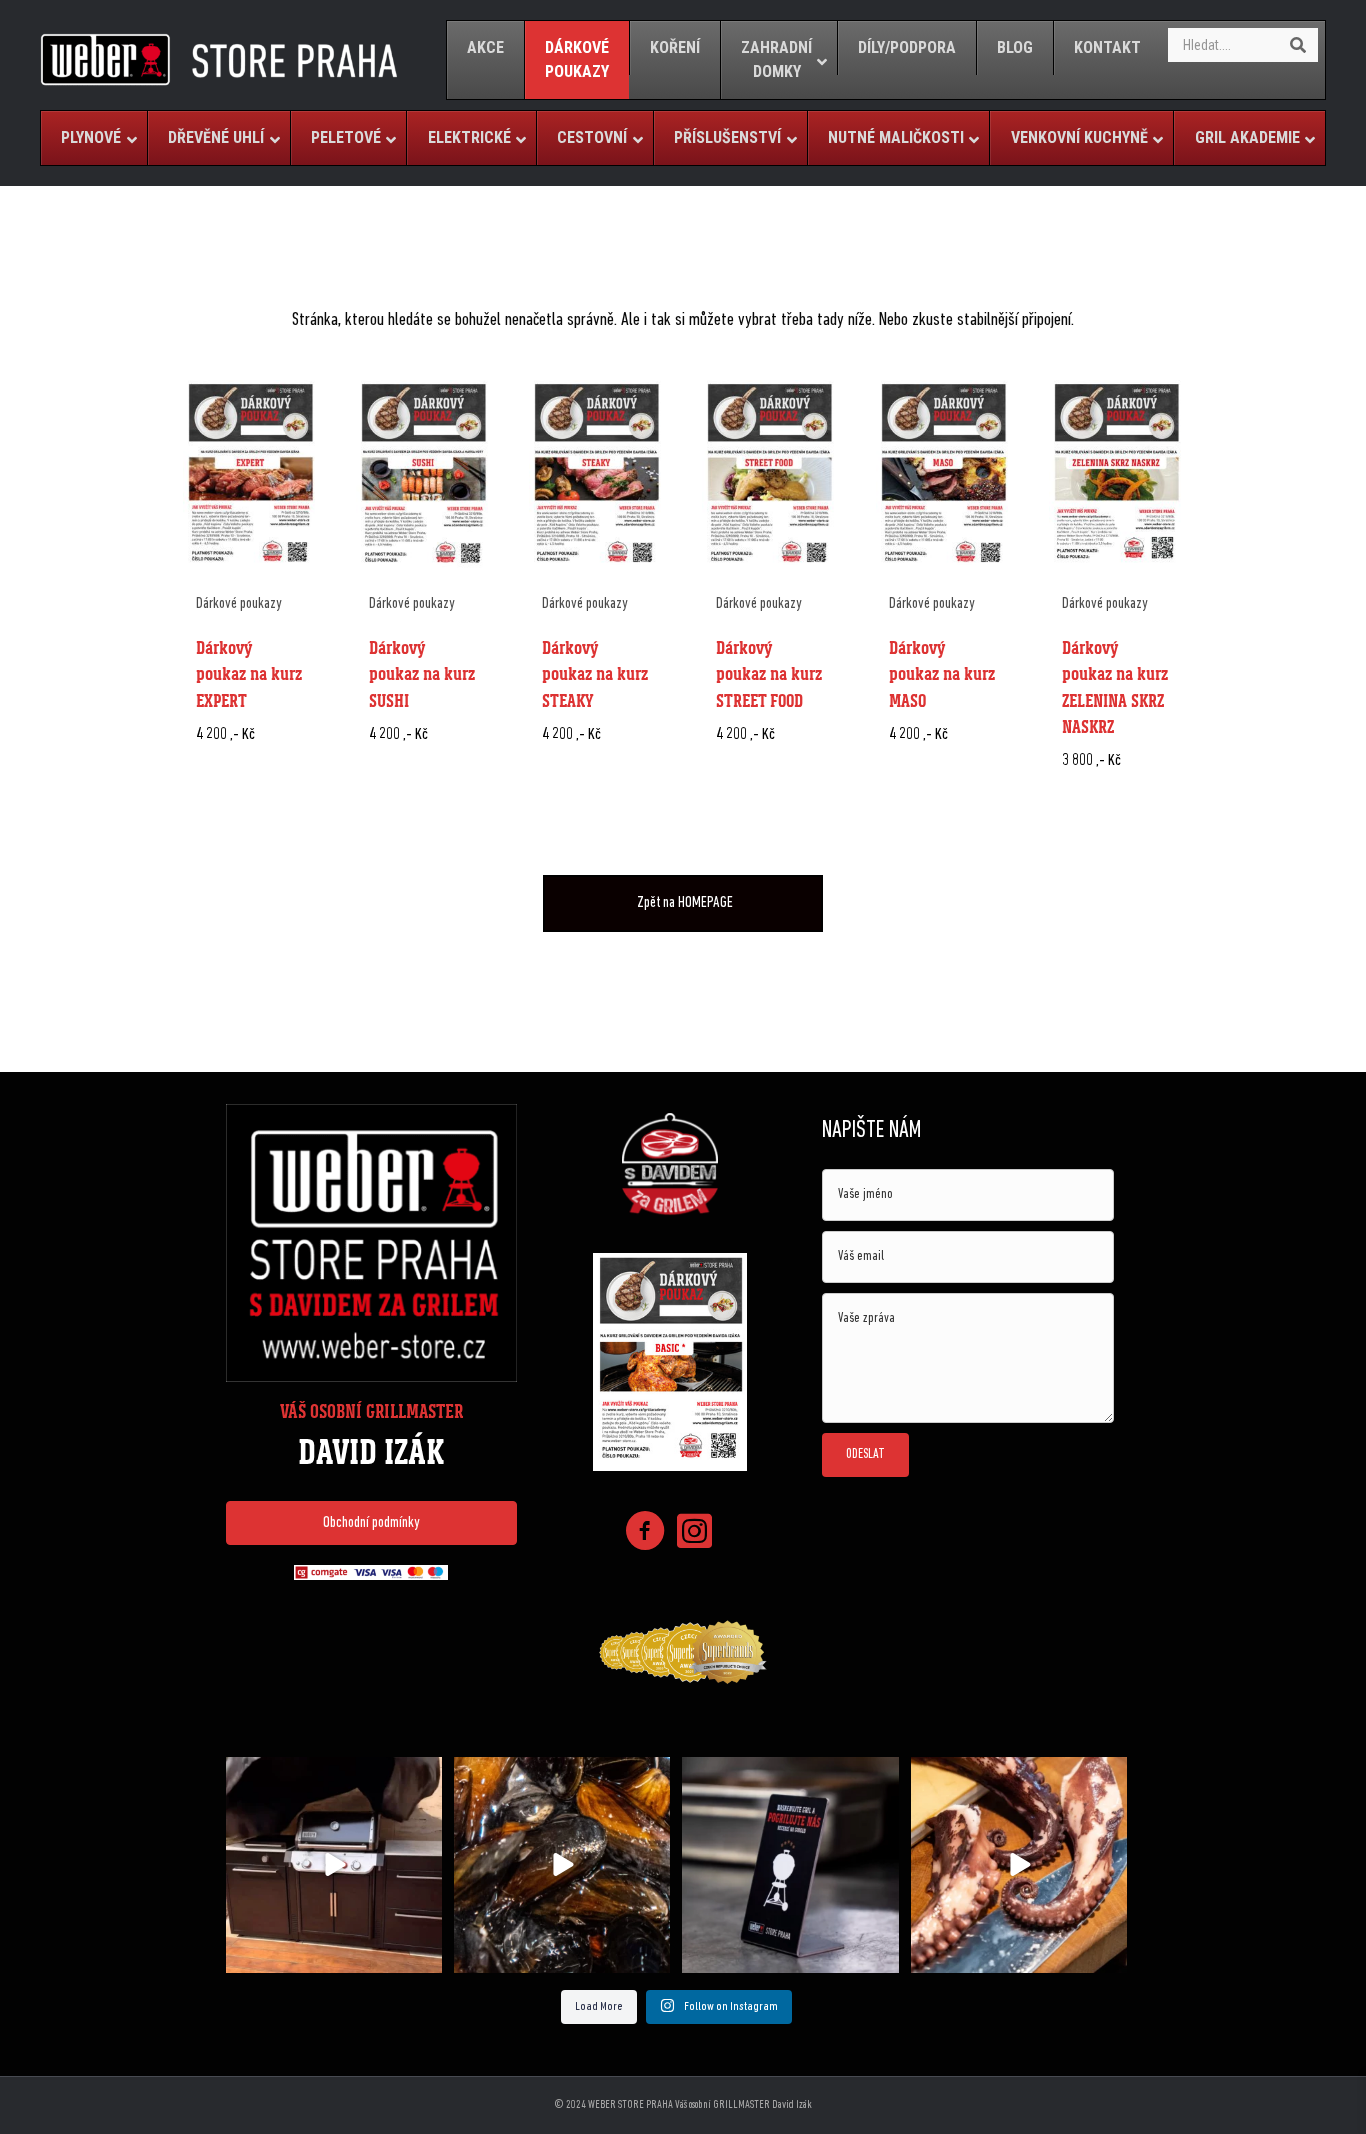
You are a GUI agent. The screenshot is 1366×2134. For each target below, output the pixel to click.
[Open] (334, 1865)
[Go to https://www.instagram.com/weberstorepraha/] (695, 1533)
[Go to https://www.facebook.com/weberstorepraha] (645, 1534)
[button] (372, 1523)
